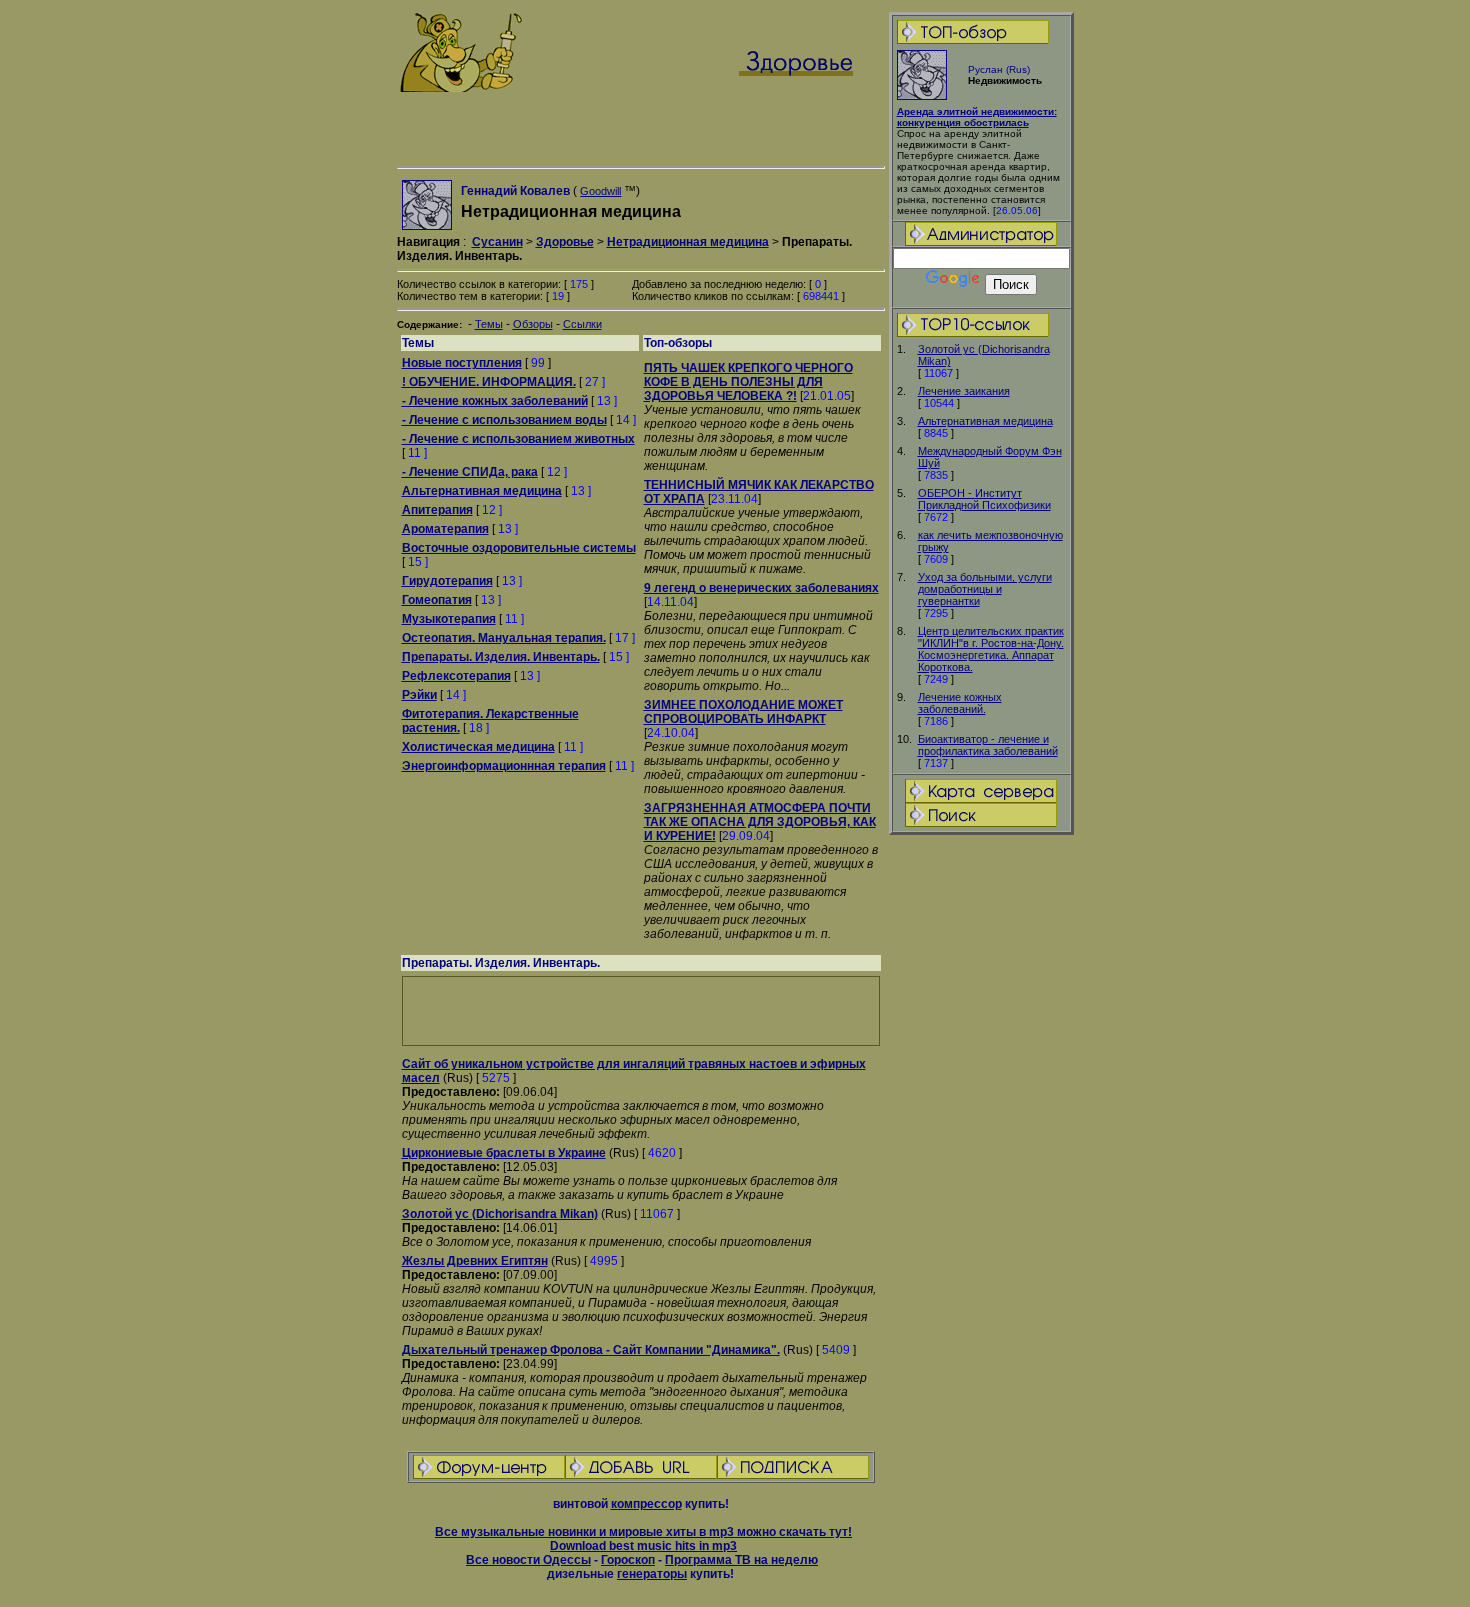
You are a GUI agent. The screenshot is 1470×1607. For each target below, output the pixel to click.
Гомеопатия (437, 600)
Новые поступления (462, 363)
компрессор (646, 1504)
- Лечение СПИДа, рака (470, 472)
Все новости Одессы (528, 1560)
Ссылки (582, 324)
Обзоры (533, 324)
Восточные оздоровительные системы (519, 548)
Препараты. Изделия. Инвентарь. (501, 657)
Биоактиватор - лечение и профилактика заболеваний (988, 745)
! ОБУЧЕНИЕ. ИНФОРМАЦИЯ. (489, 382)
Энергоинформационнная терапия (504, 766)
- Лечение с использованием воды (504, 420)
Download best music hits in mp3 (643, 1546)
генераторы (652, 1574)
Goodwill (600, 191)
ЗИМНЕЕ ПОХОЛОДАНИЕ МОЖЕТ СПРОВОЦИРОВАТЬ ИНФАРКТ (743, 712)
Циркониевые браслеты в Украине (504, 1153)
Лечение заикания (964, 391)
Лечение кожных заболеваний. (960, 703)
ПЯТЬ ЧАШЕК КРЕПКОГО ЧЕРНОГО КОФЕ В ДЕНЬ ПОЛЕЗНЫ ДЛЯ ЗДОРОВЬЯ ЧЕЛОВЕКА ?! (748, 382)
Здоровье (565, 242)
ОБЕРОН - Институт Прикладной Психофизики (984, 499)
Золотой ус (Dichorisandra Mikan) (500, 1214)
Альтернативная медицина (985, 421)
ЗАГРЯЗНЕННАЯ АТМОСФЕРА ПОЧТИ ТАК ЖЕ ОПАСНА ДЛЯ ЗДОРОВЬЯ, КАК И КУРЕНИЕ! (760, 822)
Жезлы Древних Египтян (475, 1261)
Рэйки (419, 695)
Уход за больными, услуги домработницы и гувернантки (985, 589)
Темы (489, 324)
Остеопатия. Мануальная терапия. (504, 638)
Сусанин (497, 242)
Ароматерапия (445, 529)
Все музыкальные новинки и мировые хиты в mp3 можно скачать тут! (643, 1532)
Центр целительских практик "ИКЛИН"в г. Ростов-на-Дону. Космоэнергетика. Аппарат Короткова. (991, 649)
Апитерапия (437, 510)
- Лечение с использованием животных (518, 439)
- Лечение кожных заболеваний (495, 401)
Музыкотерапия (449, 619)
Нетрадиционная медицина (688, 242)
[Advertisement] (981, 1152)
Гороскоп (628, 1560)
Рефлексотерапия (456, 676)
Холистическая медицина (478, 747)
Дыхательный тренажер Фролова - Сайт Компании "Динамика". (591, 1350)
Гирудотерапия (447, 581)
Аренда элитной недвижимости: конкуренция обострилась (977, 117)
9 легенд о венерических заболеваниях (761, 588)
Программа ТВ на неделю (741, 1560)
